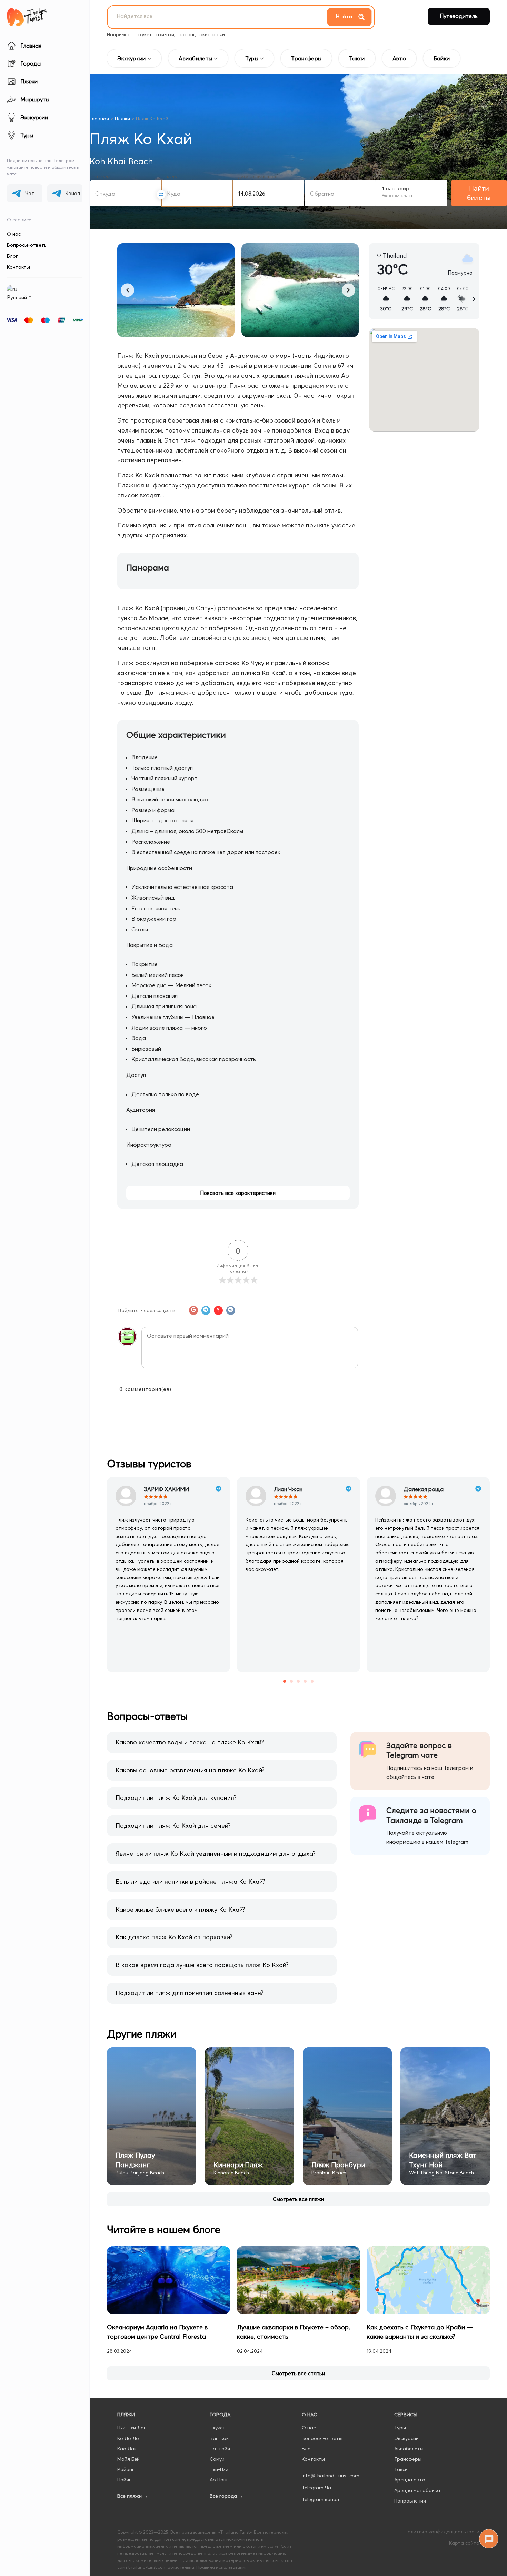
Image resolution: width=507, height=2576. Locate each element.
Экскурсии (406, 2438)
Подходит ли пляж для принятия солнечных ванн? (190, 1993)
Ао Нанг (219, 2480)
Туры (400, 2428)
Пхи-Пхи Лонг (133, 2428)
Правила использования (222, 2567)
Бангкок (219, 2438)
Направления (410, 2501)
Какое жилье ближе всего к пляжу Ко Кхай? (180, 1909)
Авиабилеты (409, 2449)
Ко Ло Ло (128, 2438)
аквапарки (212, 34)
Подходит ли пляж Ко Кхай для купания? (176, 1798)
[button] (127, 290)
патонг (187, 34)
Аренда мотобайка (417, 2490)
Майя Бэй (128, 2459)
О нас (14, 234)
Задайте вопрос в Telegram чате (419, 1750)
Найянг (126, 2480)
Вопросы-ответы (27, 245)
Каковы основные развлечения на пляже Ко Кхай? (190, 1770)
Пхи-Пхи (219, 2469)
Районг (126, 2469)
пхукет (144, 34)
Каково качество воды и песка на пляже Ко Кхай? (190, 1742)
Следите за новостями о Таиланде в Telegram (431, 1815)
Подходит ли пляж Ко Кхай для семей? (173, 1826)
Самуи (217, 2459)
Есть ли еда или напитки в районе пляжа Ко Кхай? (190, 1881)
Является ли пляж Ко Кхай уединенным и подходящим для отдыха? (216, 1854)
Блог (12, 256)
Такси (401, 2469)
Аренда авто (410, 2480)
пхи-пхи (165, 34)
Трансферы (408, 2459)
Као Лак (127, 2449)
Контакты (18, 267)
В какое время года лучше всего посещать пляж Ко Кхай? (202, 1965)
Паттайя (220, 2449)
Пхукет (218, 2428)
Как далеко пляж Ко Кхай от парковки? (174, 1937)
